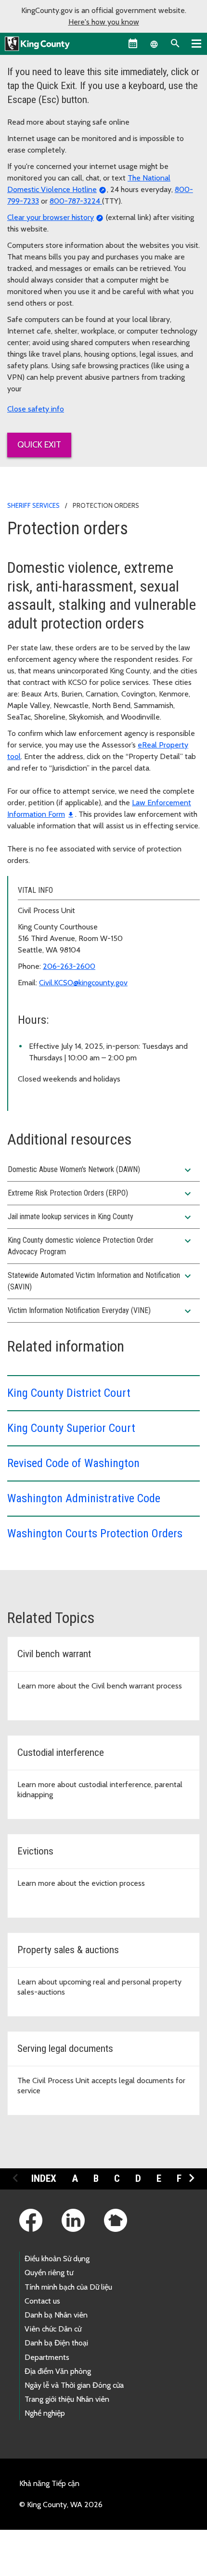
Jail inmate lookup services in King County (101, 1217)
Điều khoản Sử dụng (57, 2259)
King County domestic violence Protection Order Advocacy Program (101, 1246)
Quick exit (39, 445)
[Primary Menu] (196, 43)
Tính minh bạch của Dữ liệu (68, 2287)
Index (44, 2178)
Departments (47, 2357)
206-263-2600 (69, 966)
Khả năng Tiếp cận (49, 2483)
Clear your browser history (51, 217)
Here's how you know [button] (104, 22)
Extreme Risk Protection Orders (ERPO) (101, 1194)
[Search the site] (175, 43)
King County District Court (69, 1393)
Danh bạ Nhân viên (56, 2315)
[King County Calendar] (133, 43)
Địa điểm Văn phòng (58, 2371)
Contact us (42, 2301)
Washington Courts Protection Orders (96, 1533)
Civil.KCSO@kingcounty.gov (83, 983)
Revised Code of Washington (73, 1463)
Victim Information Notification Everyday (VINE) (101, 1311)
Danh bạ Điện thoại (56, 2343)
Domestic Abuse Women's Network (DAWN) (101, 1170)
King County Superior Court (71, 1428)
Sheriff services (33, 505)
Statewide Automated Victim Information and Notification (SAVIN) (101, 1281)
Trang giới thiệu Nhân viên (67, 2399)
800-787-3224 (76, 201)
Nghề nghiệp (45, 2413)
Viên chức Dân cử (53, 2329)
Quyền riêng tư (49, 2273)
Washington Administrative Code (84, 1498)
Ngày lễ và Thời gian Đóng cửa (74, 2385)
